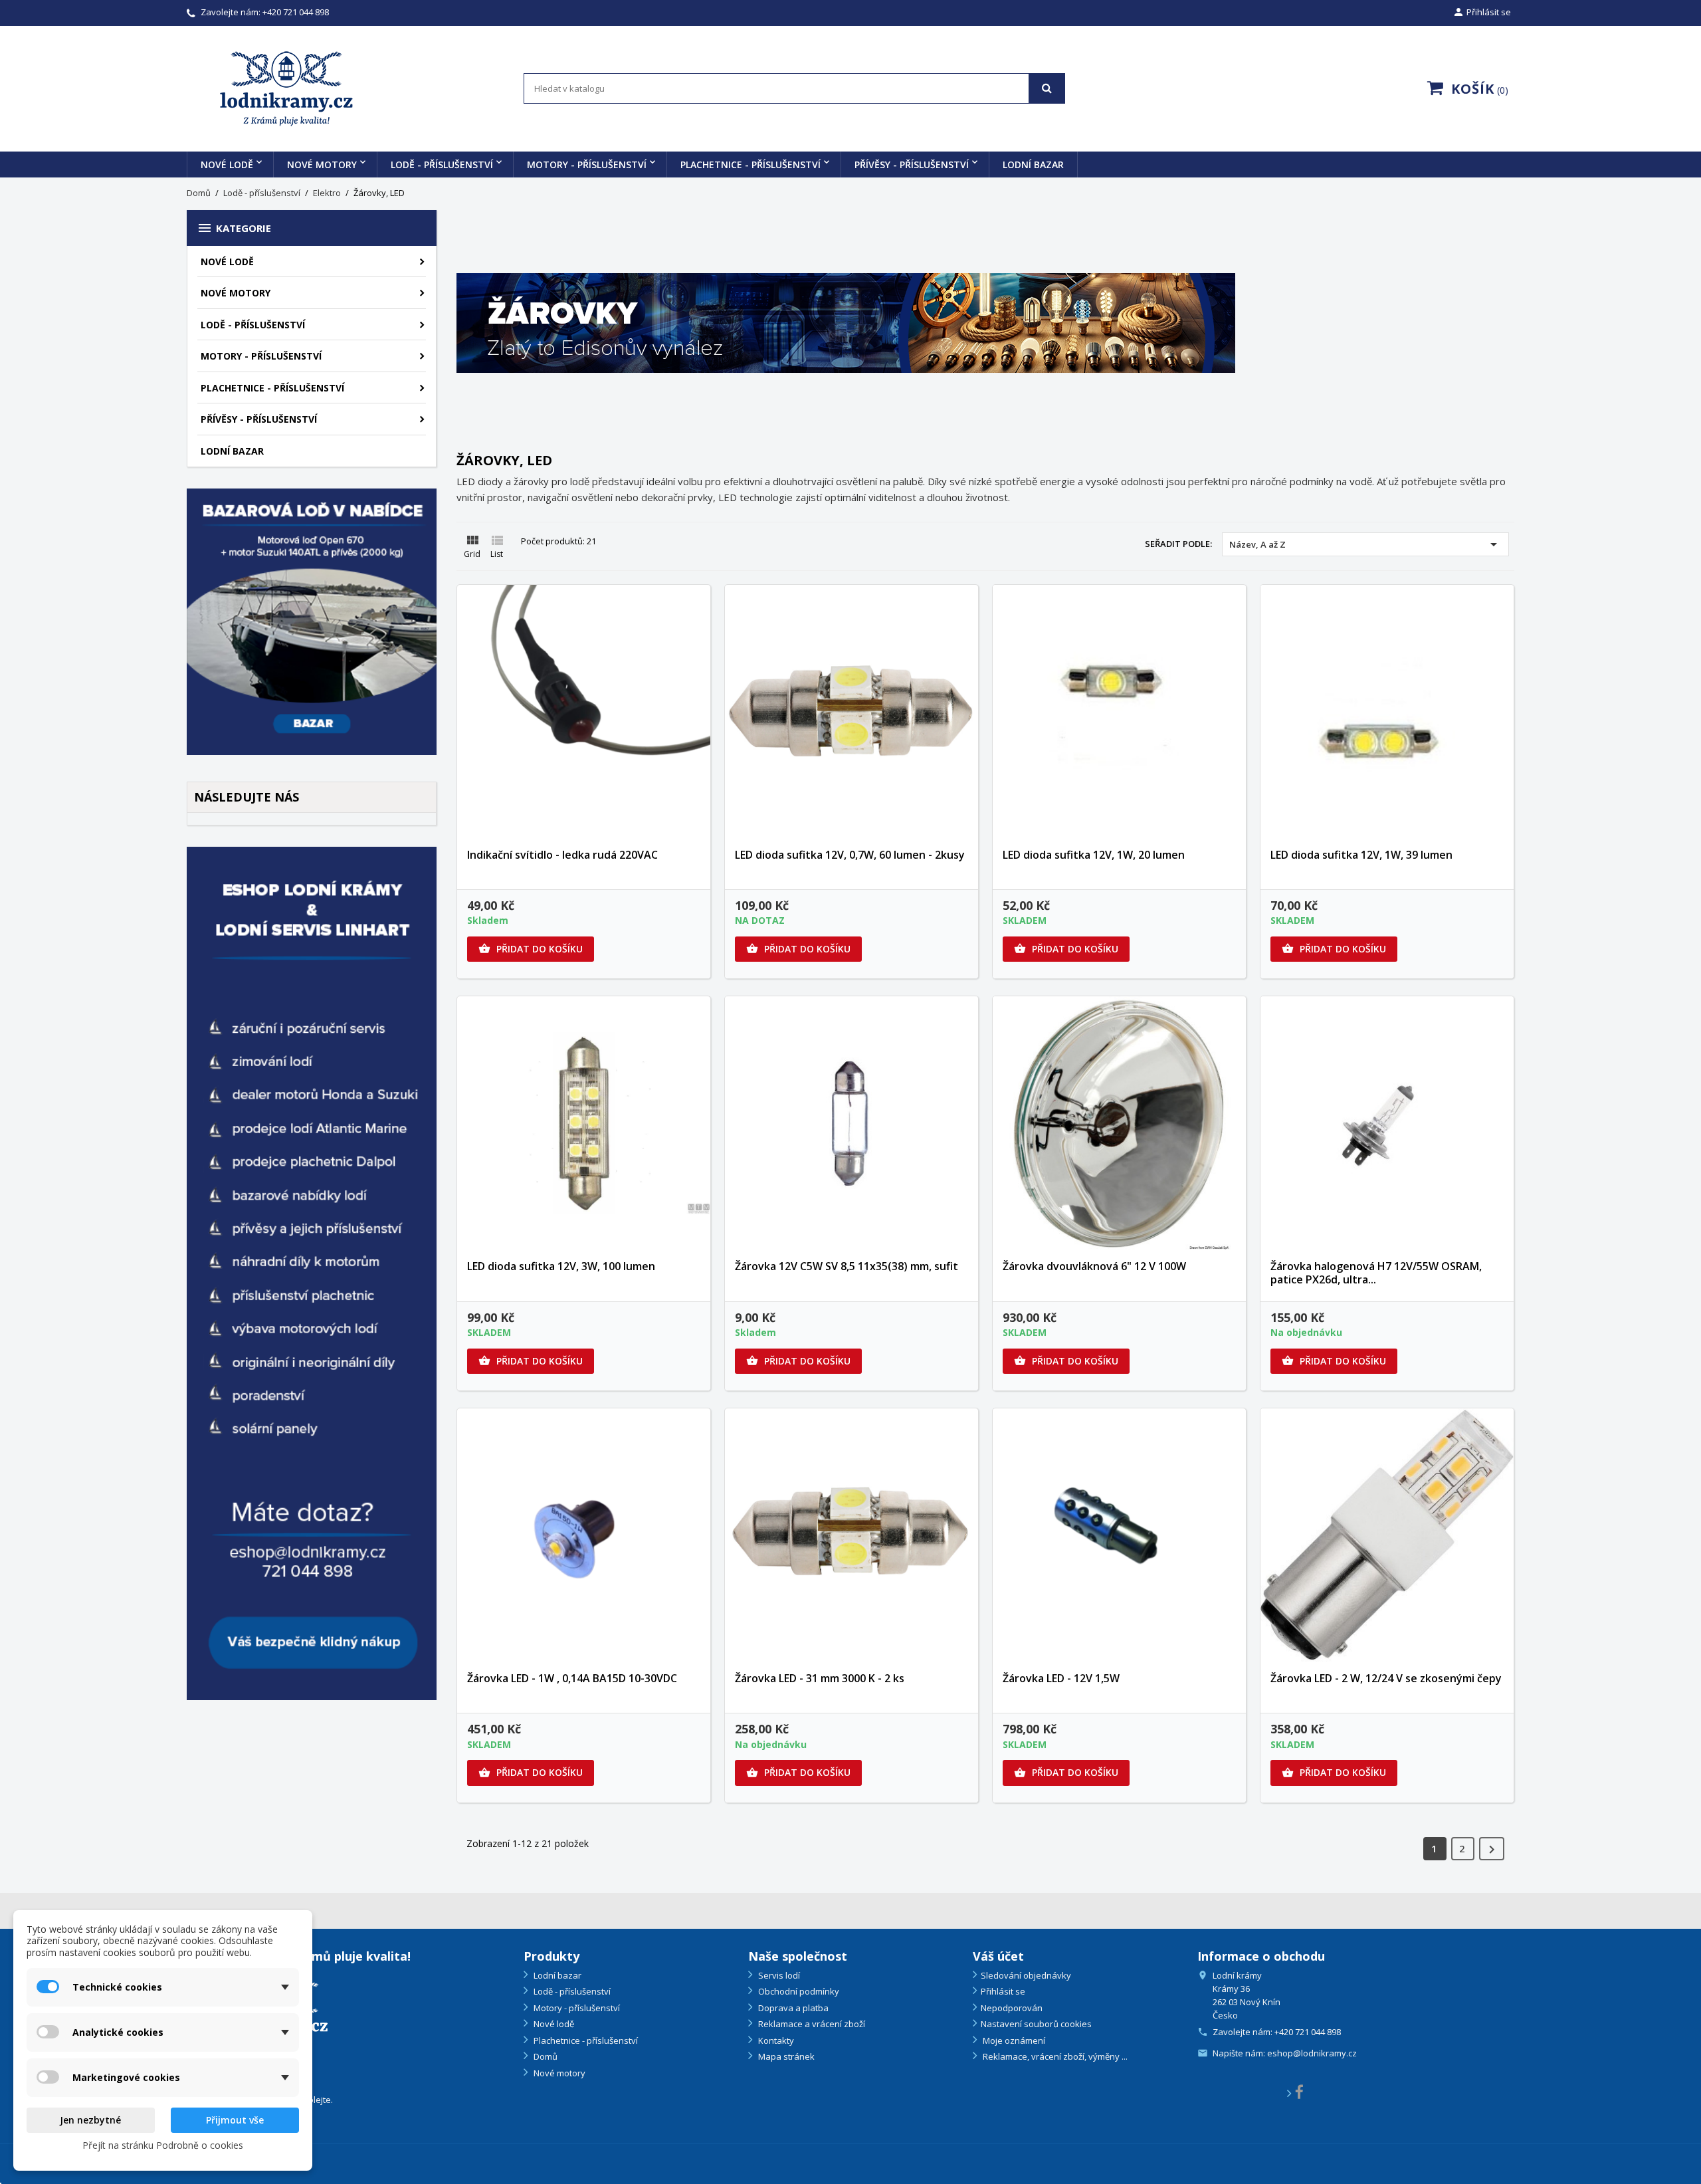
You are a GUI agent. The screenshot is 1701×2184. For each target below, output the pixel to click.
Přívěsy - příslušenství (912, 164)
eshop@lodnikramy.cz (1312, 2053)
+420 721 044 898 (296, 12)
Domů (545, 2056)
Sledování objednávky (1026, 1975)
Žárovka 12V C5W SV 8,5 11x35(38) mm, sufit (847, 1266)
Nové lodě (227, 164)
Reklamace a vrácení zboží (811, 2024)
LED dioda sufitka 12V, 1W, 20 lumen (1094, 855)
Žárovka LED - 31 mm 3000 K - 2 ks (820, 1678)
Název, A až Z (1365, 544)
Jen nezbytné (90, 2120)
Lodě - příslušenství (442, 164)
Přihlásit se (1003, 1991)
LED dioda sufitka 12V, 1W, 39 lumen (1361, 855)
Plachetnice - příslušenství (750, 164)
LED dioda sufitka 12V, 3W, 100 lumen (561, 1266)
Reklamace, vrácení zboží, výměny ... (1054, 2056)
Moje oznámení (1013, 2040)
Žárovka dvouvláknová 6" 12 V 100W (1094, 1266)
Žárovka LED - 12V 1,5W (1061, 1678)
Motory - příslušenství (587, 164)
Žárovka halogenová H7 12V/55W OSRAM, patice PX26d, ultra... (1376, 1273)
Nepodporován (1012, 2008)
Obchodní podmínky (798, 1991)
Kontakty (775, 2040)
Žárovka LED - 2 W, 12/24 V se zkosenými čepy (1386, 1678)
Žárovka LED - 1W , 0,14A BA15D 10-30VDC (572, 1678)
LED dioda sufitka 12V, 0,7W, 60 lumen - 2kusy (850, 855)
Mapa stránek (785, 2056)
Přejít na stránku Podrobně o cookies (163, 2145)
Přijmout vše (235, 2120)
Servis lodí (778, 1975)
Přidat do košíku (531, 949)
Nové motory (322, 164)
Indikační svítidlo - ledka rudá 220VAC (562, 855)
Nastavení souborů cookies (1036, 2024)
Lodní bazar (1033, 164)
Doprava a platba (792, 2008)
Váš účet (998, 1956)
